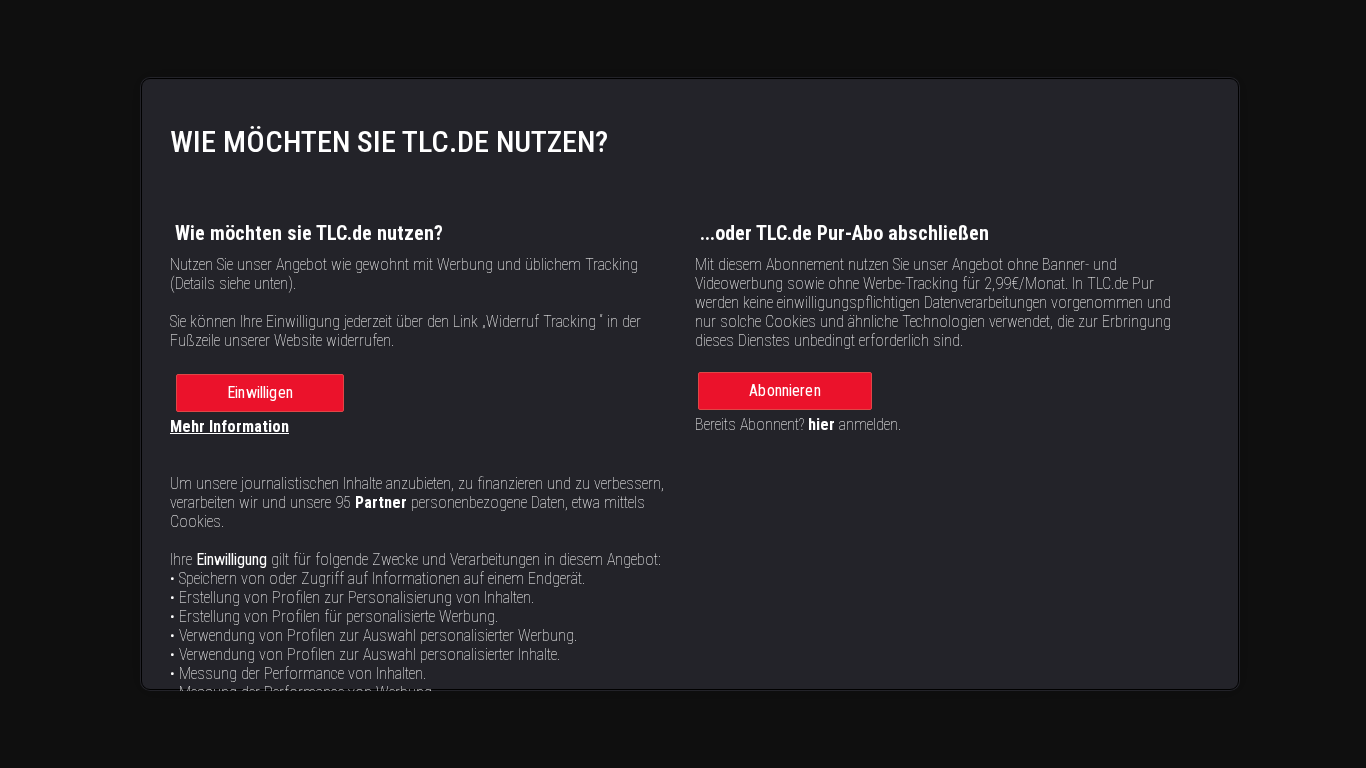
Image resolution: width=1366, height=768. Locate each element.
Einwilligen (260, 392)
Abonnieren (785, 390)
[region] (690, 384)
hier (821, 424)
